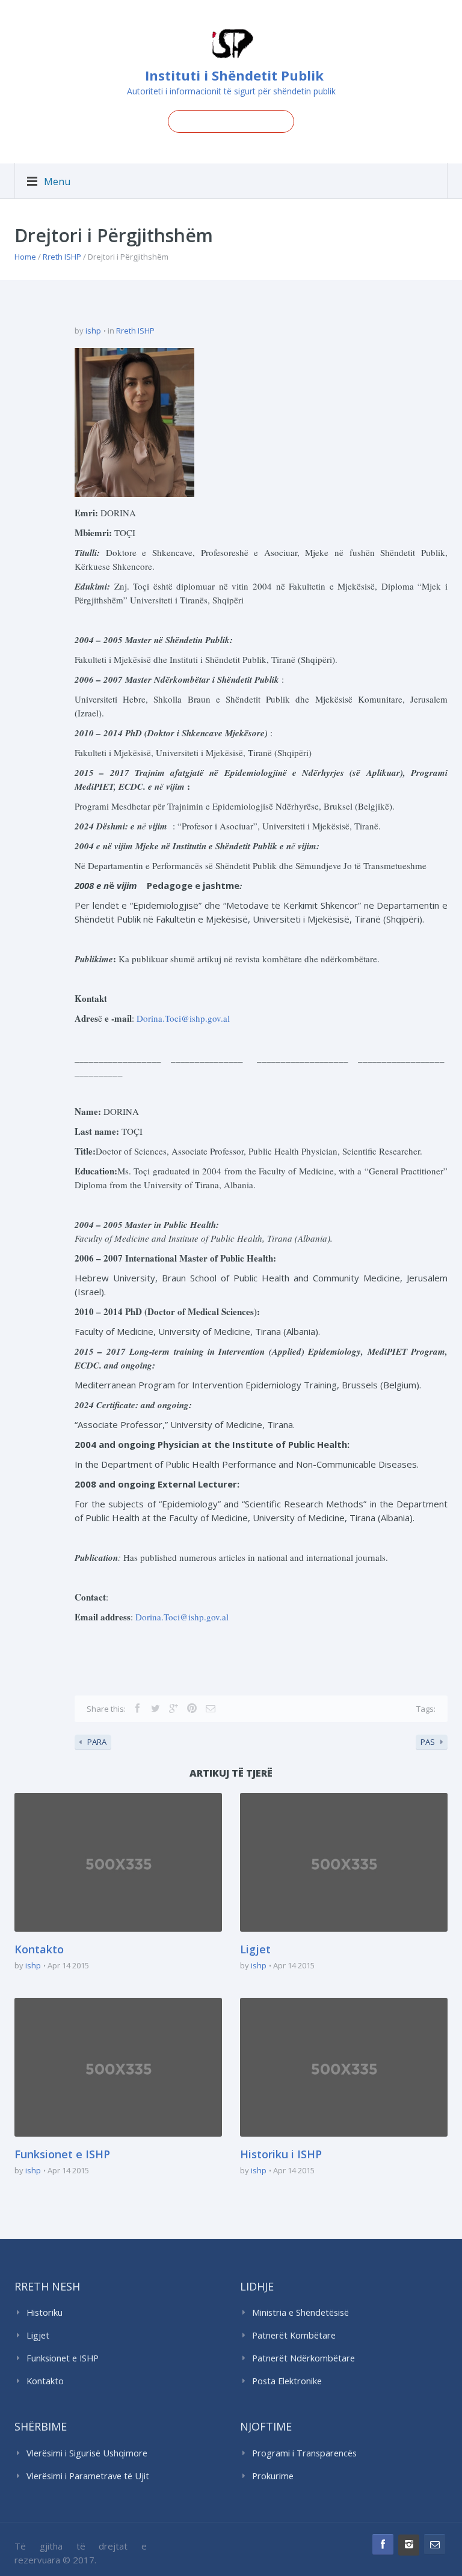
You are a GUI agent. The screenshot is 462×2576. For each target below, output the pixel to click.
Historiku (45, 2312)
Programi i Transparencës (304, 2453)
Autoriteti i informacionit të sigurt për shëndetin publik (231, 91)
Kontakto (39, 1949)
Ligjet (255, 1949)
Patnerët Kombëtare (294, 2335)
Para (97, 1742)
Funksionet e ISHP (62, 2154)
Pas (428, 1742)
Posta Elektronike (287, 2381)
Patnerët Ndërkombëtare (303, 2358)
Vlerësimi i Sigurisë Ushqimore (87, 2453)
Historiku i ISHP (281, 2154)
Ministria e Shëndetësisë (300, 2312)
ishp (93, 331)
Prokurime (273, 2476)
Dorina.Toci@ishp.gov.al (183, 1018)
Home (25, 257)
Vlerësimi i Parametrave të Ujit (88, 2476)
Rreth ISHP (62, 257)
